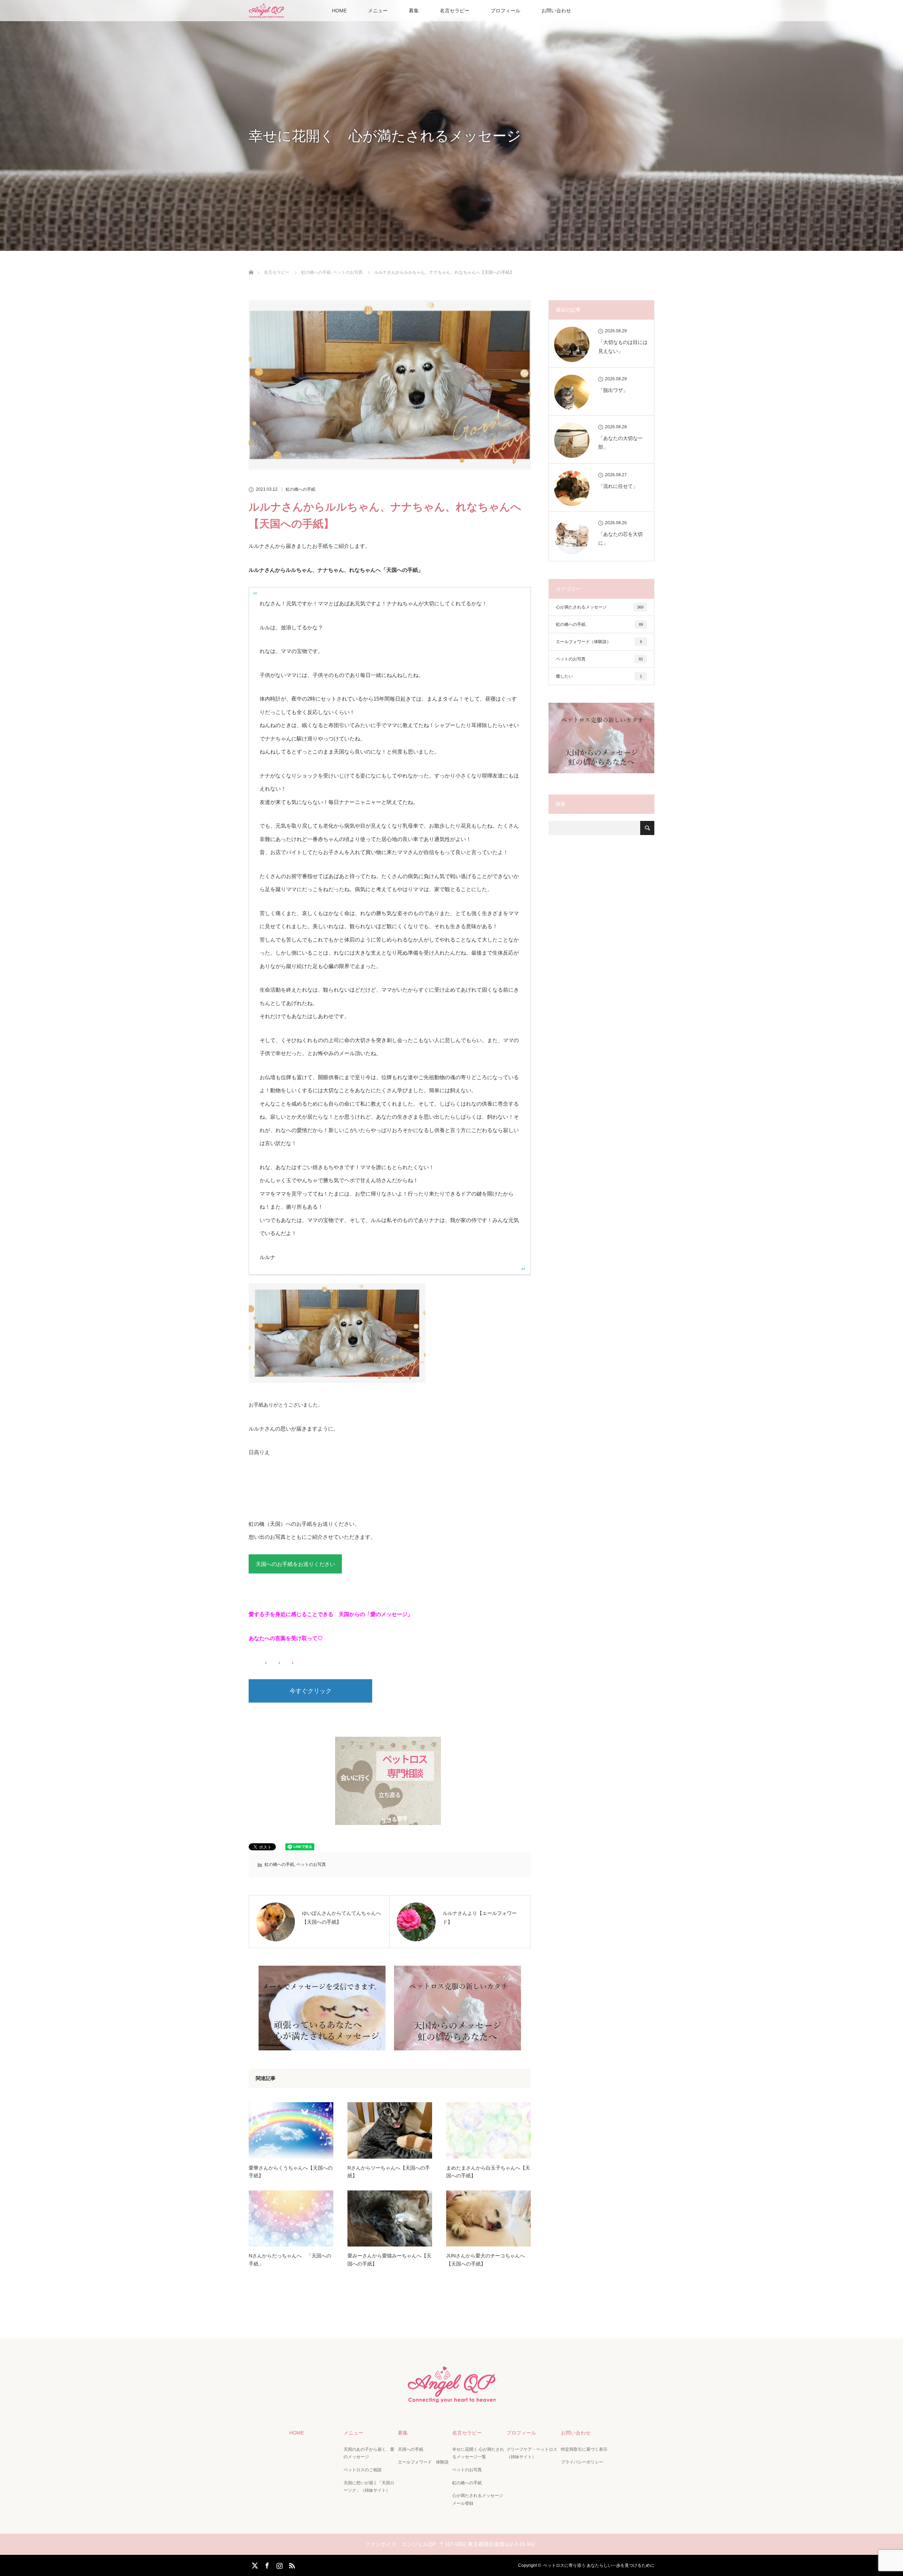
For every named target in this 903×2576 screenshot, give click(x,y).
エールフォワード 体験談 (423, 2462)
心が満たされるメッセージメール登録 (478, 2499)
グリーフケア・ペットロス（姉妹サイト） (532, 2453)
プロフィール (505, 11)
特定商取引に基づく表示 (584, 2449)
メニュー (378, 11)
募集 (414, 11)
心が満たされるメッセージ (600, 607)
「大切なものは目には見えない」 (623, 347)
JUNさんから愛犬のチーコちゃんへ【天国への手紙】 (486, 2260)
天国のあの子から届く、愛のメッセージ (369, 2453)
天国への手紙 (411, 2449)
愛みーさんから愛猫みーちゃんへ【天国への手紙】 (389, 2260)
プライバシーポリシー (582, 2462)
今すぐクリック (311, 1691)
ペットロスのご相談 (363, 2470)
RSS (291, 2564)
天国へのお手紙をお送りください (295, 1564)
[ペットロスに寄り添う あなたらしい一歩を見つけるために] (451, 2396)
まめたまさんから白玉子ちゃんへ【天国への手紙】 (488, 2172)
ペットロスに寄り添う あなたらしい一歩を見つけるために (599, 2565)
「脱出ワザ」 (613, 390)
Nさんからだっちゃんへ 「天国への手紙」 (290, 2260)
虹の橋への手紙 (301, 489)
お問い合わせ (556, 11)
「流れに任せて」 (618, 486)
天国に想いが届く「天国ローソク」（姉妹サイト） (369, 2487)
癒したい (599, 676)
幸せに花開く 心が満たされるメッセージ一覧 (478, 2453)
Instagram (279, 2564)
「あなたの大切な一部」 (620, 443)
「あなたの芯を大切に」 (620, 539)
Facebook (266, 2564)
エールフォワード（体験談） (599, 642)
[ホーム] (251, 264)
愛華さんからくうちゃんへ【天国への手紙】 (291, 2172)
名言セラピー (455, 11)
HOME (339, 11)
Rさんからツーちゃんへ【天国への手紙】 (389, 2172)
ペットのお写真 (311, 1864)
